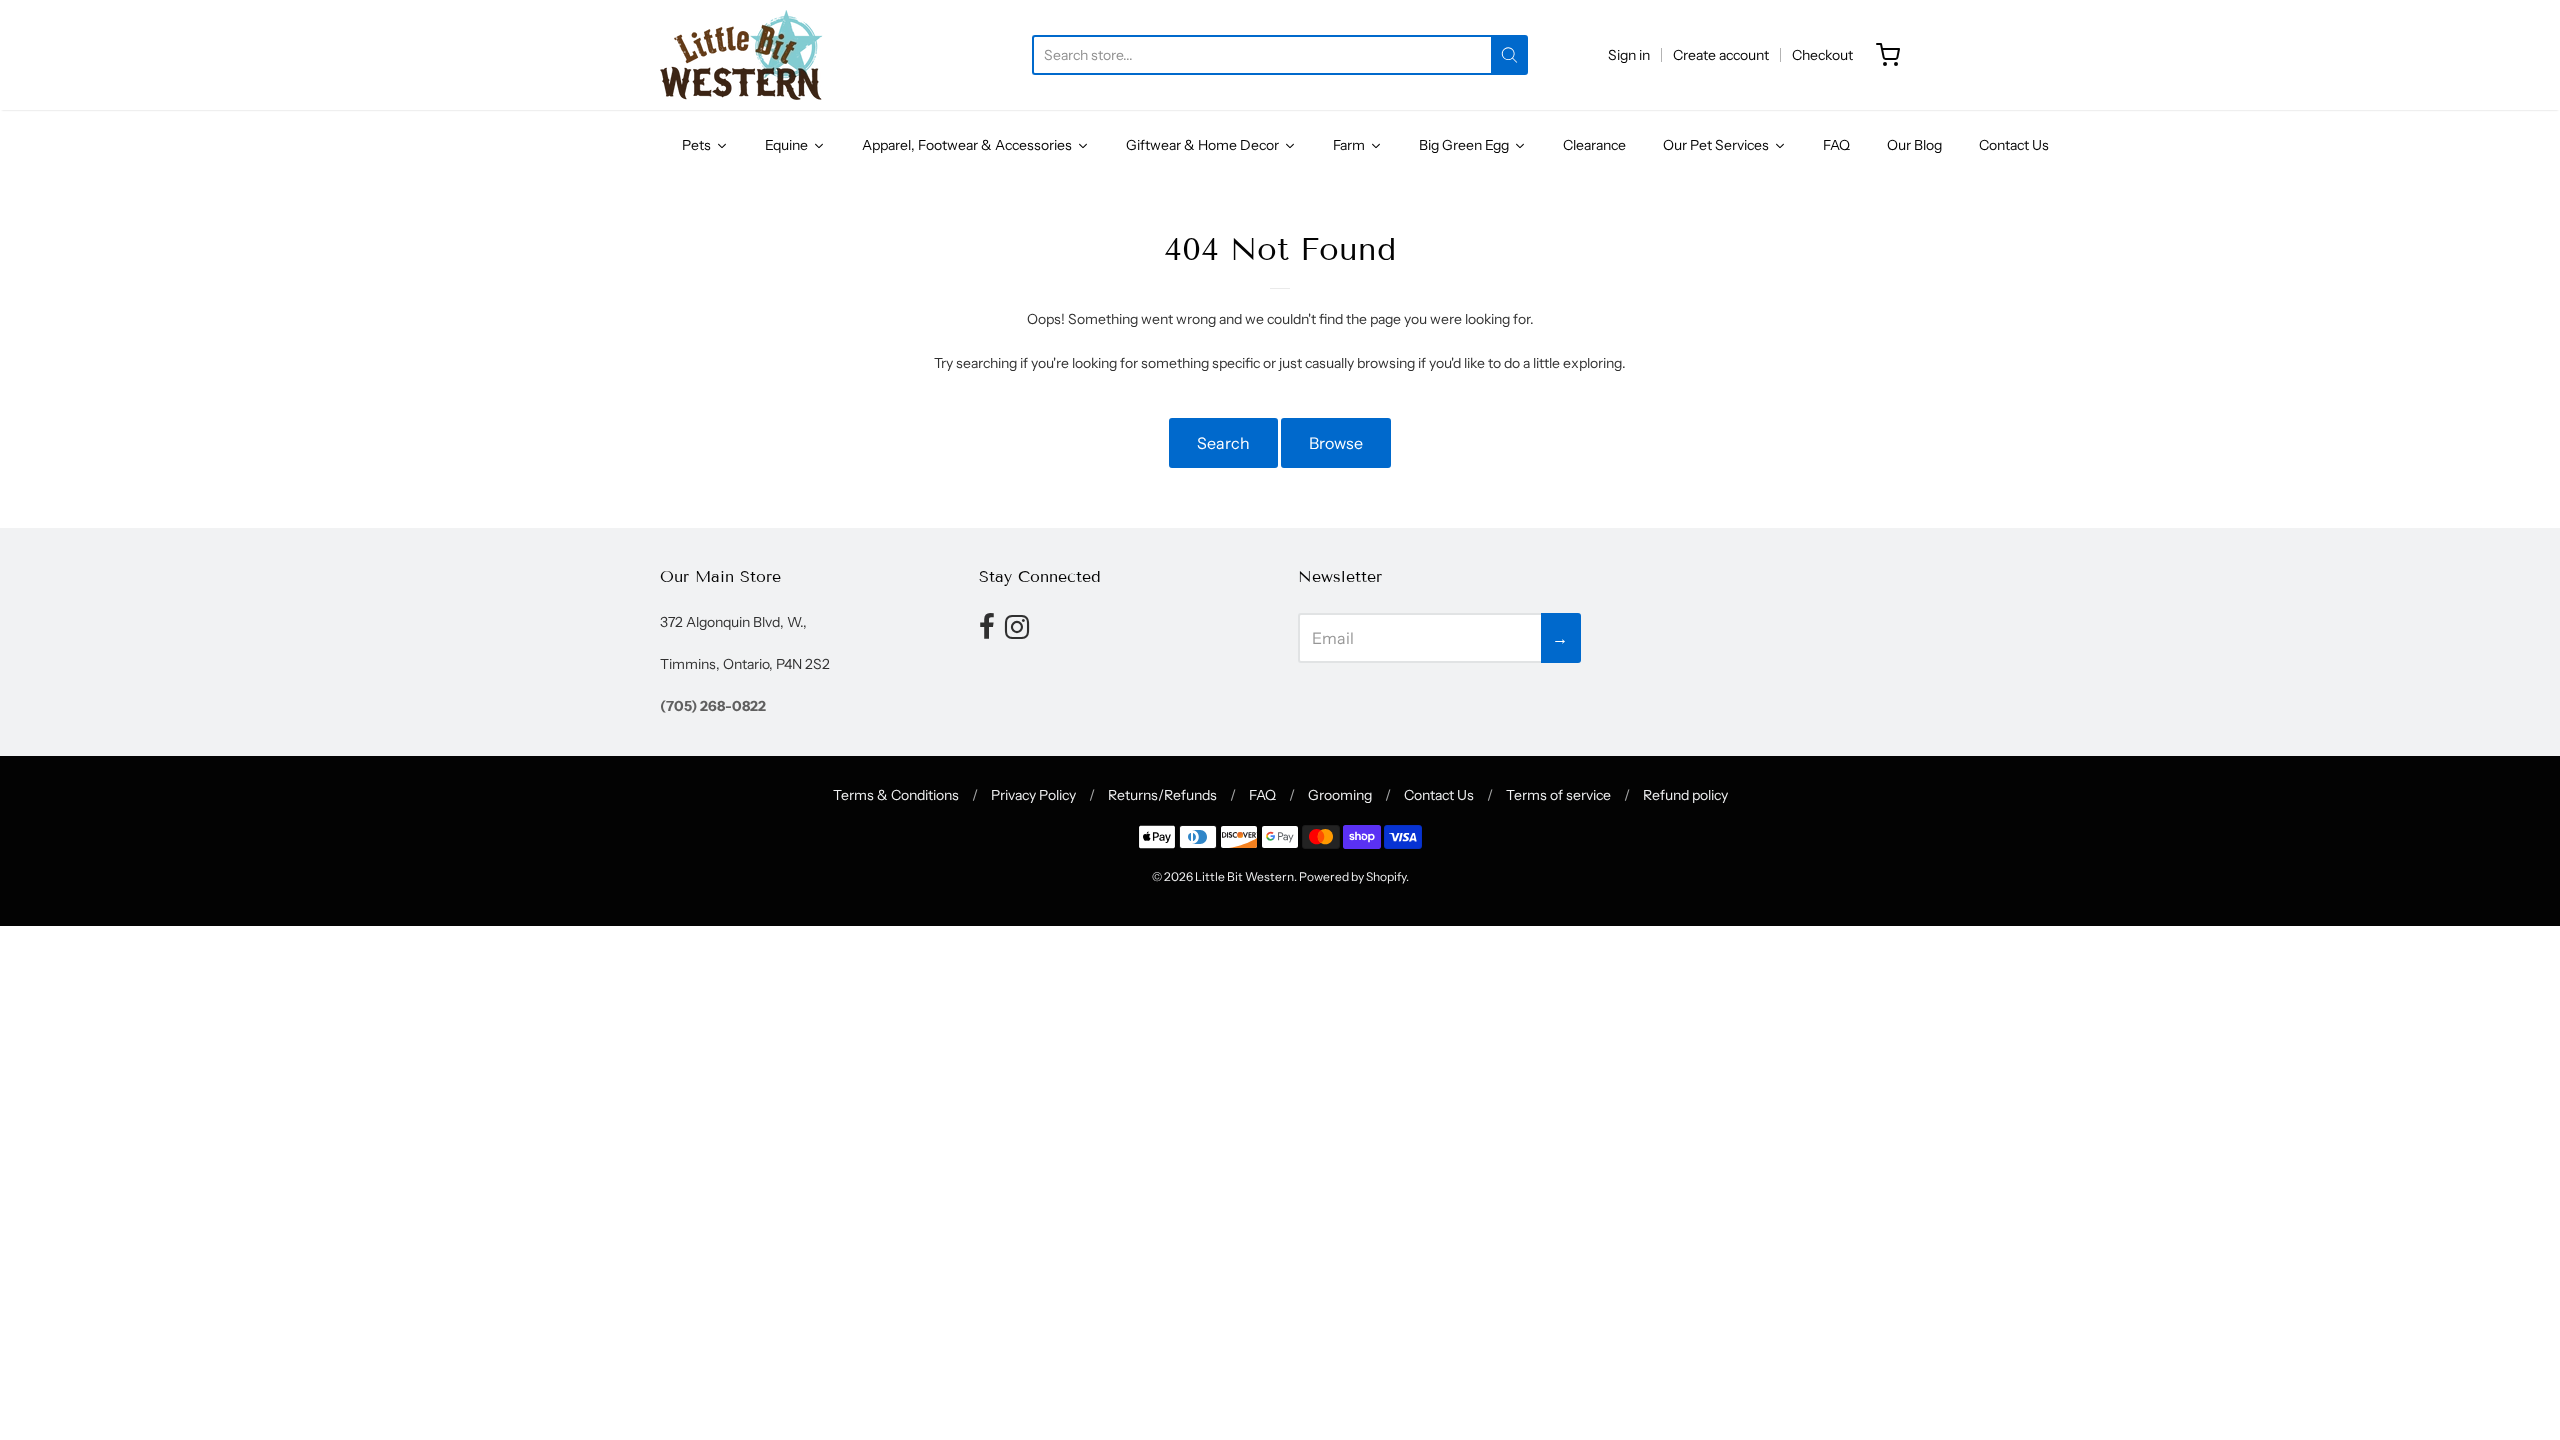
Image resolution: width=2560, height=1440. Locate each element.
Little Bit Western (1244, 876)
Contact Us (1439, 795)
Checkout (1822, 55)
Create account (1721, 55)
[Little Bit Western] (745, 55)
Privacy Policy (1033, 795)
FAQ (1262, 795)
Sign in (1629, 55)
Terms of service (1558, 795)
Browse (1336, 443)
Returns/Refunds (1162, 795)
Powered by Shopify (1352, 876)
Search (1223, 443)
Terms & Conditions (896, 795)
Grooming (1340, 795)
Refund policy (1685, 795)
